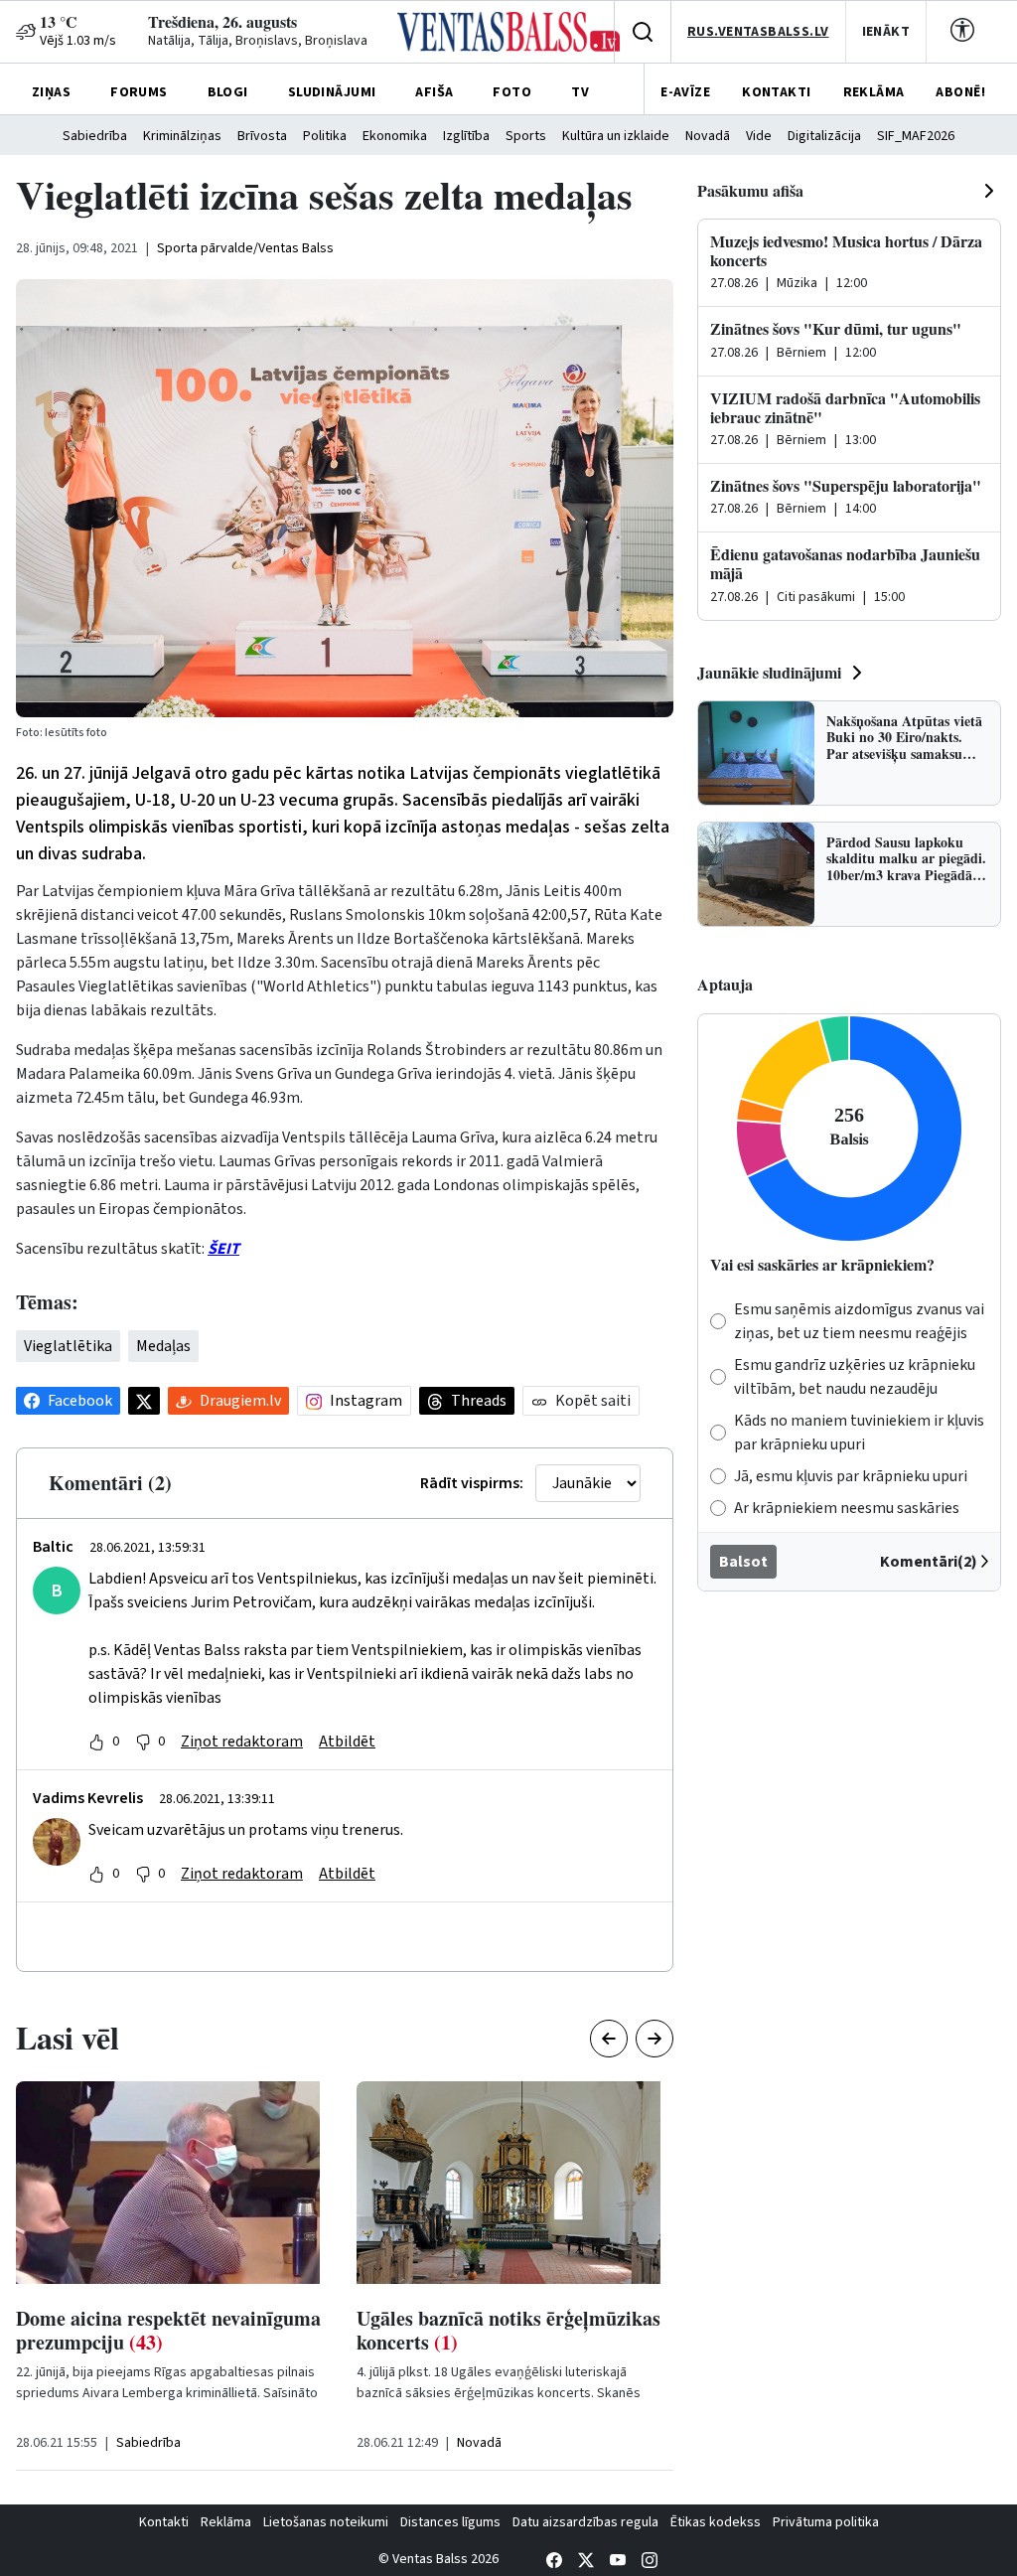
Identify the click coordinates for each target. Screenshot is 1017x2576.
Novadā (708, 136)
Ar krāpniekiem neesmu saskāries (847, 1508)
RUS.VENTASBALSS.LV (758, 32)
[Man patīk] (96, 1742)
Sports (526, 136)
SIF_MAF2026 (916, 136)
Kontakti (164, 2522)
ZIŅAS (51, 92)
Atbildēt (347, 1742)
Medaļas (163, 1346)
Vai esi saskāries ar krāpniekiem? (822, 1264)
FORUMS (139, 92)
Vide (759, 136)
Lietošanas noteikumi (326, 2522)
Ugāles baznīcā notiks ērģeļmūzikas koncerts (202, 2330)
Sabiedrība (95, 136)
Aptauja (725, 984)
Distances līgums (450, 2522)
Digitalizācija (824, 136)
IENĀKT (886, 32)
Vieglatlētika (68, 1346)
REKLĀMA (874, 92)
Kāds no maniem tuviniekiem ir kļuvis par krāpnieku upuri (859, 1433)
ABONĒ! (960, 92)
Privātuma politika (826, 2522)
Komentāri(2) (929, 1562)
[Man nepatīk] (143, 1742)
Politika (325, 136)
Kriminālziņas (182, 136)
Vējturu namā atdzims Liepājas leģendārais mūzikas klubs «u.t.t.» (536, 2342)
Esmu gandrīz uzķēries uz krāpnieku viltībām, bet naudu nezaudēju (855, 1377)
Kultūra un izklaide (616, 136)
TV (580, 92)
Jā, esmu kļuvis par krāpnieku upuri (851, 1476)
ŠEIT (223, 1249)
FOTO (512, 92)
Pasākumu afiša (750, 190)
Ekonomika (395, 136)
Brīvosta (262, 136)
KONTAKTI (776, 92)
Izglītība (466, 136)
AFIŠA (434, 92)
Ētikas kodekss (716, 2522)
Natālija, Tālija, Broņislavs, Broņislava (258, 41)
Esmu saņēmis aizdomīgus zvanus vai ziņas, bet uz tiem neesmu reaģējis (859, 1321)
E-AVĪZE (685, 92)
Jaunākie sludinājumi (769, 672)
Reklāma (226, 2522)
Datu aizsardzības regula (585, 2522)
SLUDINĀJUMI (332, 92)
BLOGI (228, 92)
